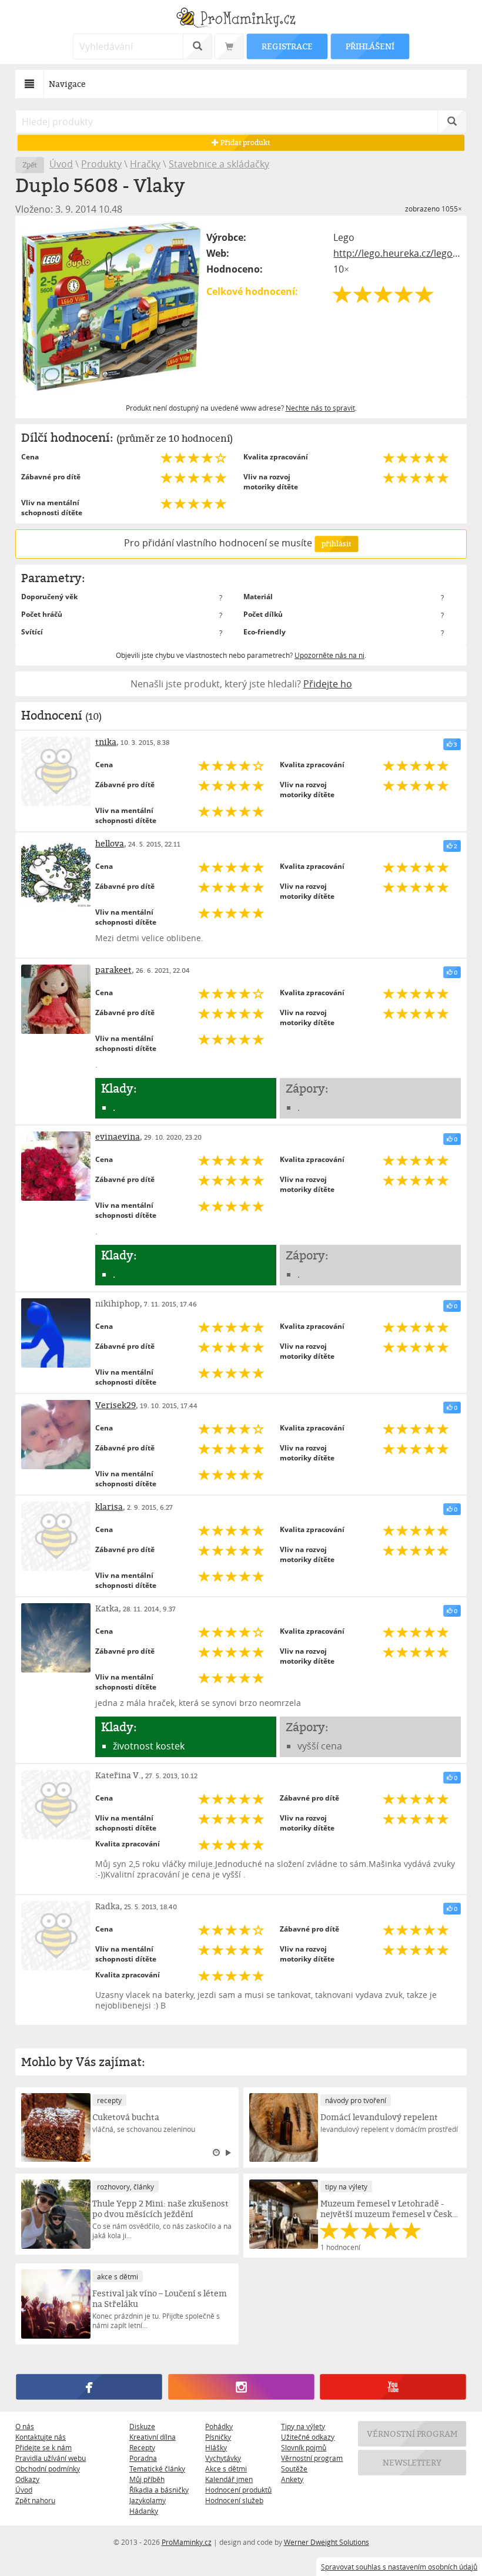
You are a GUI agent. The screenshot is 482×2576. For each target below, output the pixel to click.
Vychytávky (223, 2458)
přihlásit (336, 544)
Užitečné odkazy (308, 2437)
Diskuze (142, 2426)
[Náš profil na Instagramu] (241, 2387)
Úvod (61, 164)
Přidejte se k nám (43, 2447)
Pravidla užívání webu (51, 2458)
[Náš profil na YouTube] (393, 2387)
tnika (106, 742)
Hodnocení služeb (234, 2500)
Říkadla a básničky (159, 2490)
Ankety (292, 2479)
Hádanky (144, 2511)
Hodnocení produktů (238, 2490)
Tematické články (157, 2468)
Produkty (101, 164)
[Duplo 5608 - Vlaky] (111, 306)
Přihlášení (370, 46)
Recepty (142, 2447)
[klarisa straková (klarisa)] (56, 1536)
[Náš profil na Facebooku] (89, 2387)
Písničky (218, 2437)
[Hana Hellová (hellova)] (56, 873)
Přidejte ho (328, 684)
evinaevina (118, 1136)
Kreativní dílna (153, 2437)
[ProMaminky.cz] (241, 19)
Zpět (30, 165)
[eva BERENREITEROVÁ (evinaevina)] (56, 1166)
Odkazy (27, 2479)
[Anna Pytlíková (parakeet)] (56, 999)
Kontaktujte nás (41, 2437)
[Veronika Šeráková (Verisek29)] (56, 1435)
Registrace (287, 46)
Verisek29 (116, 1405)
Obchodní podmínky (48, 2468)
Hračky (145, 164)
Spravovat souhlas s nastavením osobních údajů (399, 2567)
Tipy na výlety (303, 2426)
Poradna (143, 2458)
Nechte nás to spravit (320, 408)
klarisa (109, 1507)
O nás (25, 2426)
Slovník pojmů (304, 2447)
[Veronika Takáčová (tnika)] (56, 771)
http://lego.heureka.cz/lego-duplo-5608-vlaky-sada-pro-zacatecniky (397, 253)
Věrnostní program (312, 2458)
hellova (110, 843)
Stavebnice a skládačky (219, 164)
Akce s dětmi (226, 2468)
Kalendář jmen (229, 2479)
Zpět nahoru (35, 2500)
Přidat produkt (245, 142)
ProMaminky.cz (187, 2542)
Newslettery (412, 2462)
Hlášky (216, 2447)
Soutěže (294, 2468)
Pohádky (219, 2426)
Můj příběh (147, 2479)
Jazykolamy (148, 2500)
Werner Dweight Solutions (327, 2542)
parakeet (113, 970)
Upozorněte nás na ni (329, 655)
